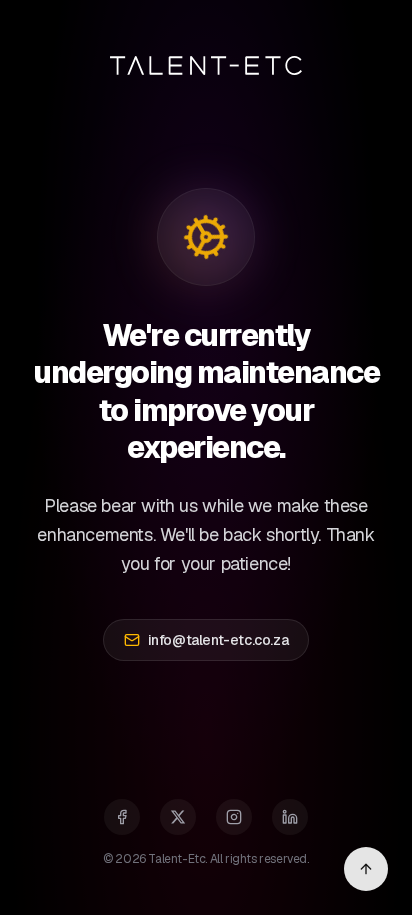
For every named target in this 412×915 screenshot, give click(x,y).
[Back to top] (366, 869)
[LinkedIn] (290, 817)
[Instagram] (234, 817)
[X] (178, 817)
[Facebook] (122, 817)
